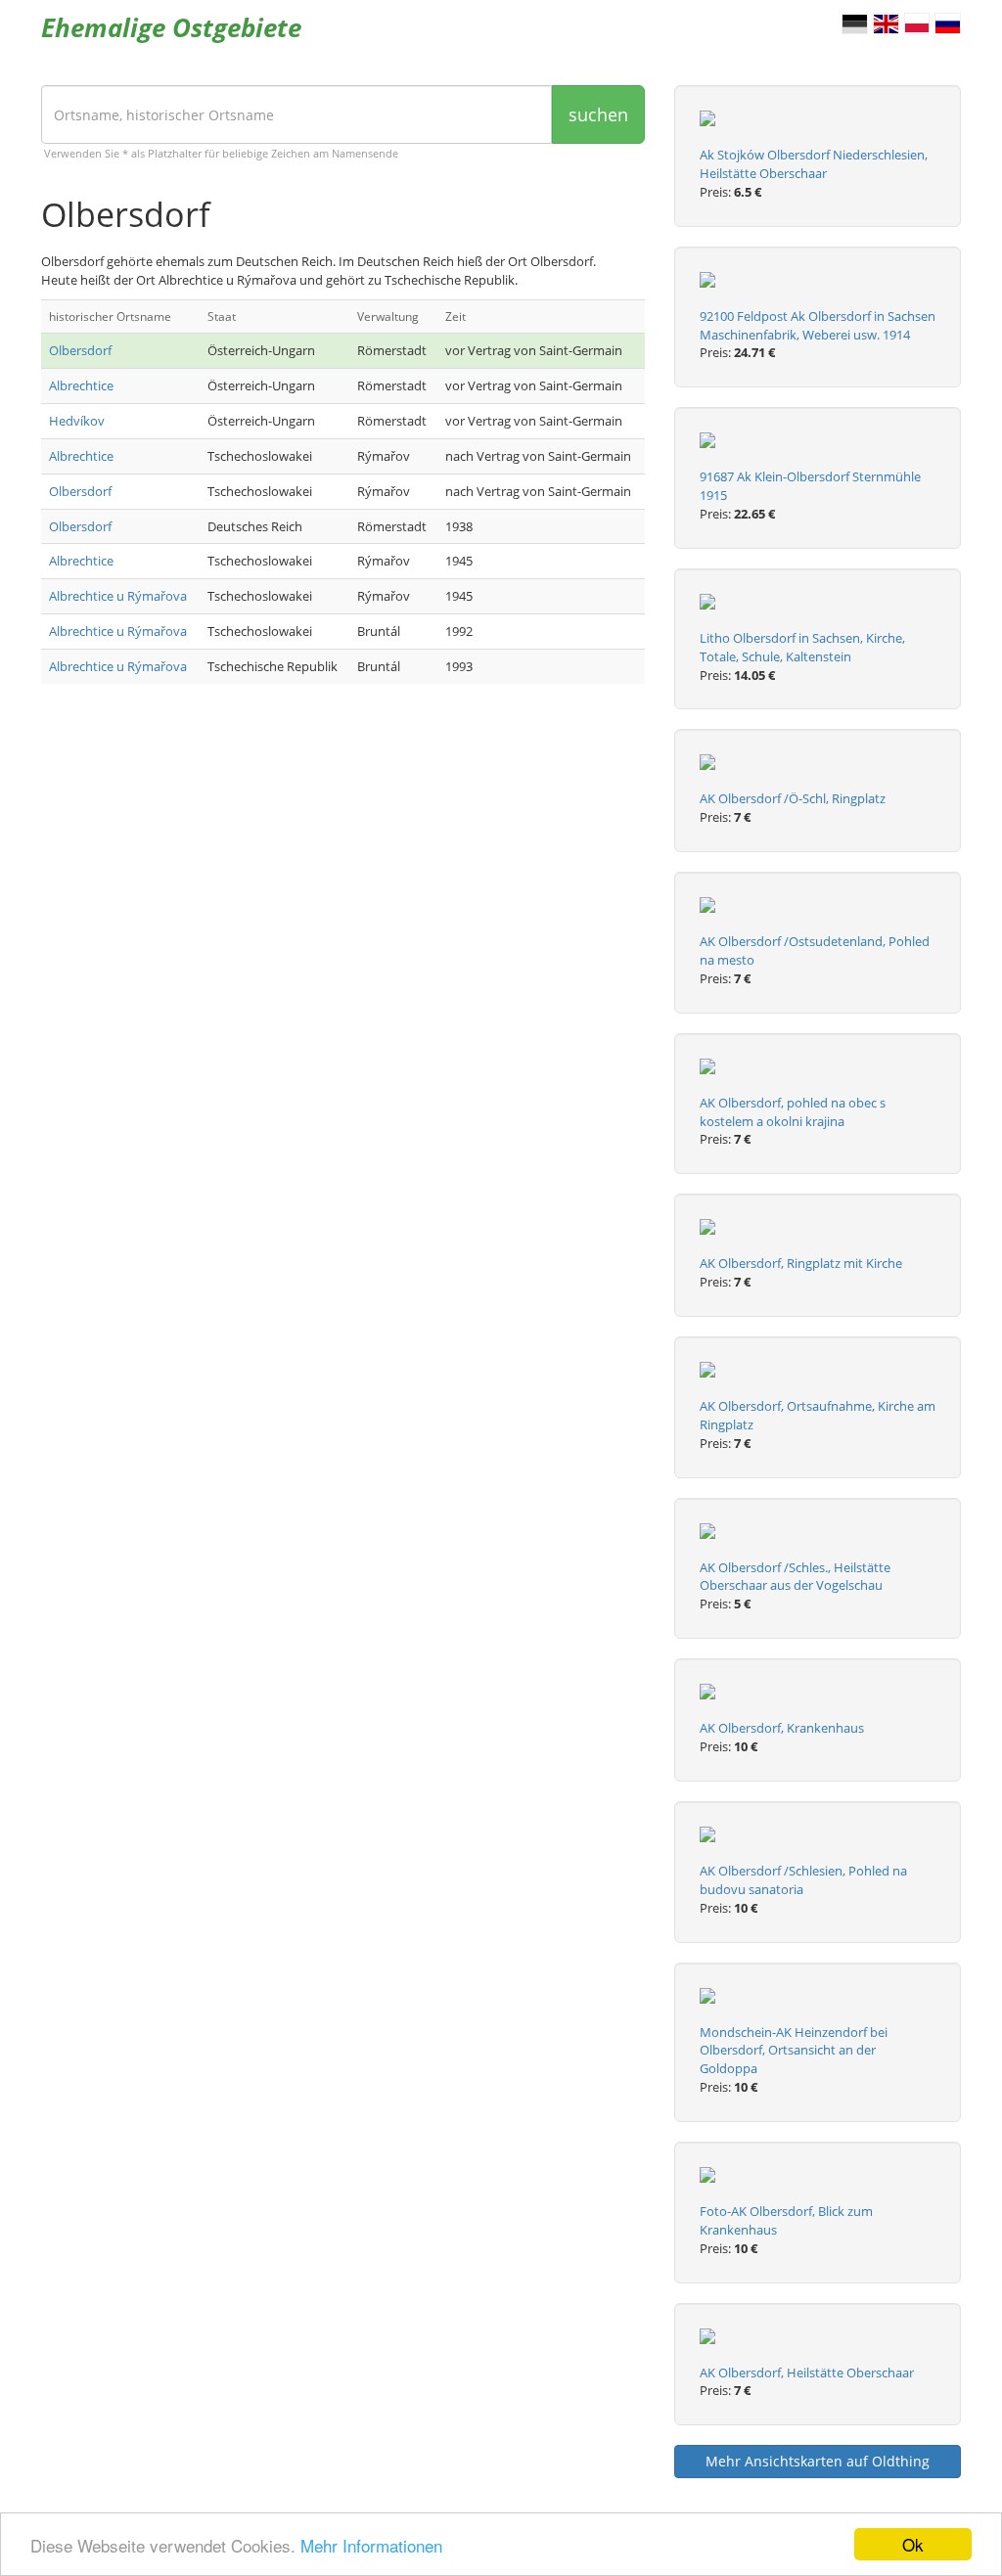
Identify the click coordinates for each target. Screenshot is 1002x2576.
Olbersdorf (80, 350)
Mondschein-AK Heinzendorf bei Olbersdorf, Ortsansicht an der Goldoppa (794, 2051)
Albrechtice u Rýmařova (118, 596)
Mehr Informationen (371, 2545)
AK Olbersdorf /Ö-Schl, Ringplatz (793, 798)
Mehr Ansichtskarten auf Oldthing (818, 2461)
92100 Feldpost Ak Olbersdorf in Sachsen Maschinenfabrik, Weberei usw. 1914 (818, 325)
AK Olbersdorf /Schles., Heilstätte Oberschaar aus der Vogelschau (795, 1577)
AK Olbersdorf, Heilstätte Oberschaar (807, 2373)
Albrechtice (81, 385)
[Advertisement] (343, 855)
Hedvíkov (77, 421)
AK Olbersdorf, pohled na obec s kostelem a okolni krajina (793, 1112)
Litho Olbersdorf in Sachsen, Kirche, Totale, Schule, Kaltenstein (802, 647)
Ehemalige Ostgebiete (171, 27)
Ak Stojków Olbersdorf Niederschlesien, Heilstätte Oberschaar (814, 164)
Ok (913, 2544)
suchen (598, 114)
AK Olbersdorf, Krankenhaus (782, 1728)
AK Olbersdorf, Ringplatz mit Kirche (801, 1263)
